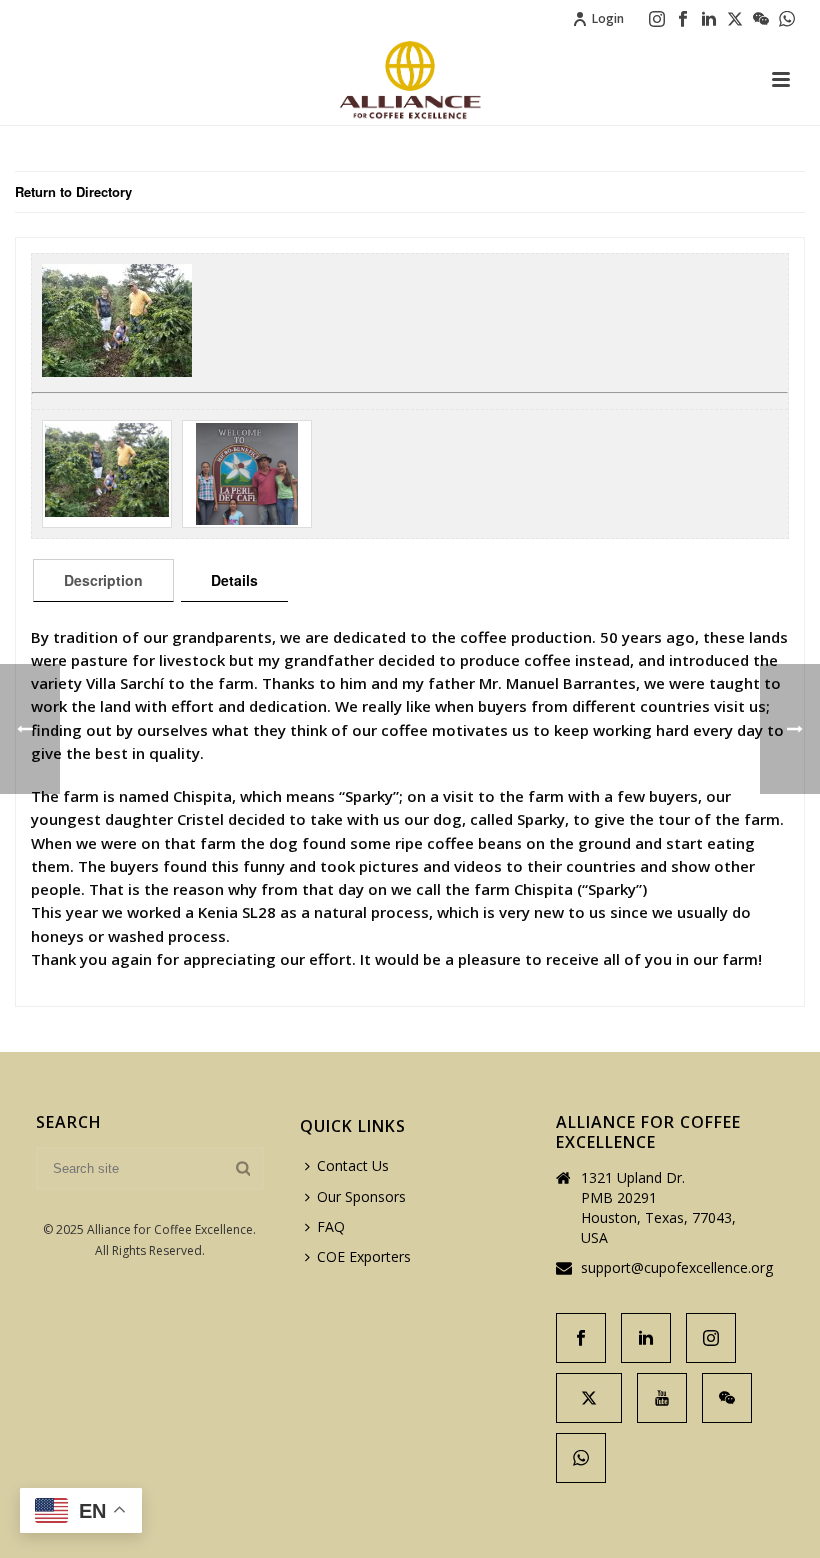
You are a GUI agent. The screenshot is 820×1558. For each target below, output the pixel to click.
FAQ (331, 1226)
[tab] (103, 580)
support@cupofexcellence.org (677, 1268)
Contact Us (353, 1165)
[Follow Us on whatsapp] (581, 1458)
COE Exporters (364, 1256)
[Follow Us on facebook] (581, 1338)
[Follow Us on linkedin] (646, 1338)
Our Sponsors (361, 1196)
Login (608, 18)
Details (234, 580)
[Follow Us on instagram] (711, 1338)
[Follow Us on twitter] (589, 1398)
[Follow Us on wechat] (727, 1398)
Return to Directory (73, 191)
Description (103, 580)
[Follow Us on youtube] (662, 1398)
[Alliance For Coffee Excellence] (410, 80)
